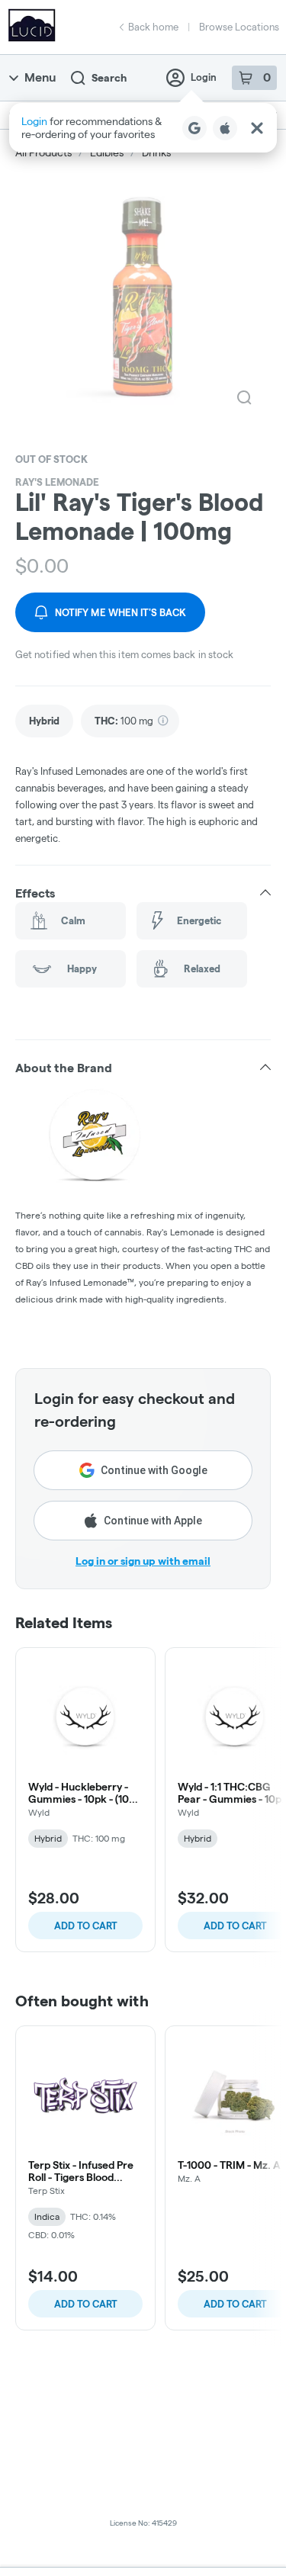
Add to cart (86, 1926)
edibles (107, 153)
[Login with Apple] (225, 128)
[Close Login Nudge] (257, 128)
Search (109, 78)
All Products (43, 153)
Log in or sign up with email (143, 1561)
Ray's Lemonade (57, 482)
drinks (156, 153)
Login (204, 77)
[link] (44, 721)
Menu (40, 77)
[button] (143, 128)
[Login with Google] (194, 128)
